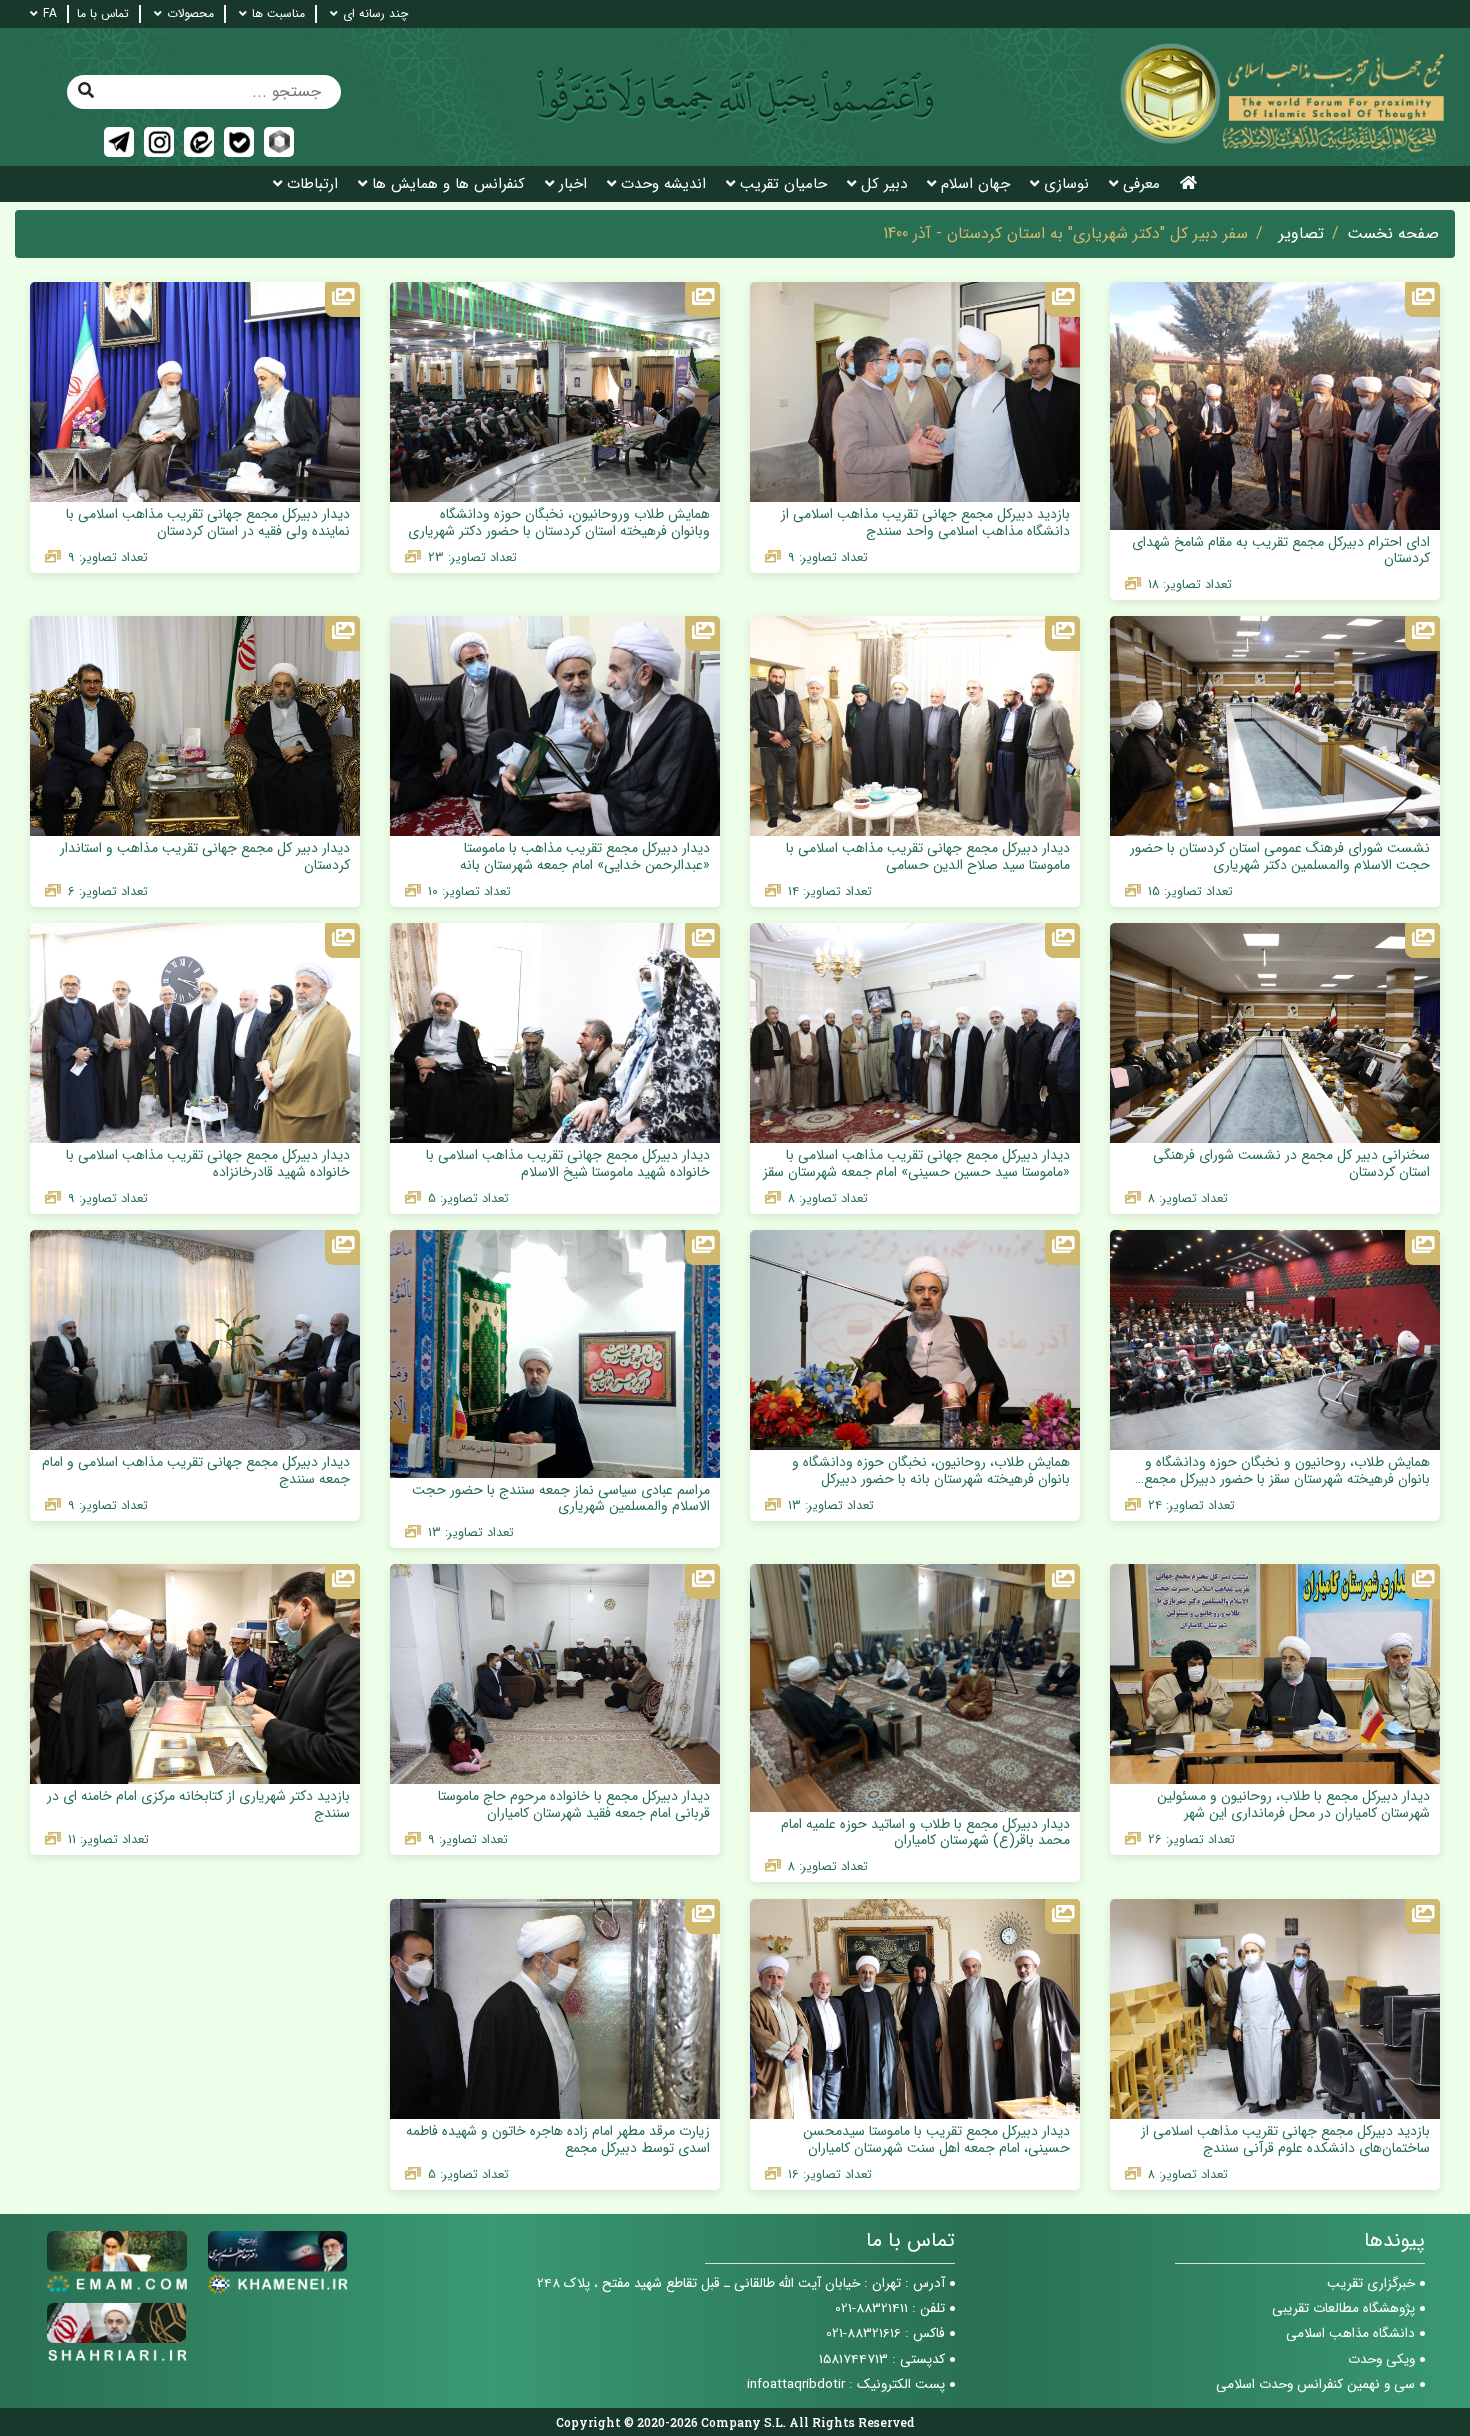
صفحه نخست (1393, 234)
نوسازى (1066, 184)
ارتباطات (312, 184)
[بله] (239, 142)
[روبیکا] (279, 142)
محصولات (190, 14)
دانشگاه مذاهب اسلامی (1350, 2333)
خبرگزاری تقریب (1371, 2283)
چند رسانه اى (375, 14)
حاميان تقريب (783, 184)
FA (50, 14)
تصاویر (1301, 234)
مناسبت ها (278, 14)
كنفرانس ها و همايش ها (448, 184)
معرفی (1141, 184)
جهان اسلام (975, 184)
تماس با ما (103, 14)
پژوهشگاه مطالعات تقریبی (1343, 2308)
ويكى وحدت (1381, 2359)
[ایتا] (199, 142)
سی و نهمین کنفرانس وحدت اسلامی (1315, 2384)
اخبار (573, 184)
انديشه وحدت (663, 184)
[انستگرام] (159, 142)
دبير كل (884, 184)
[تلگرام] (119, 142)
